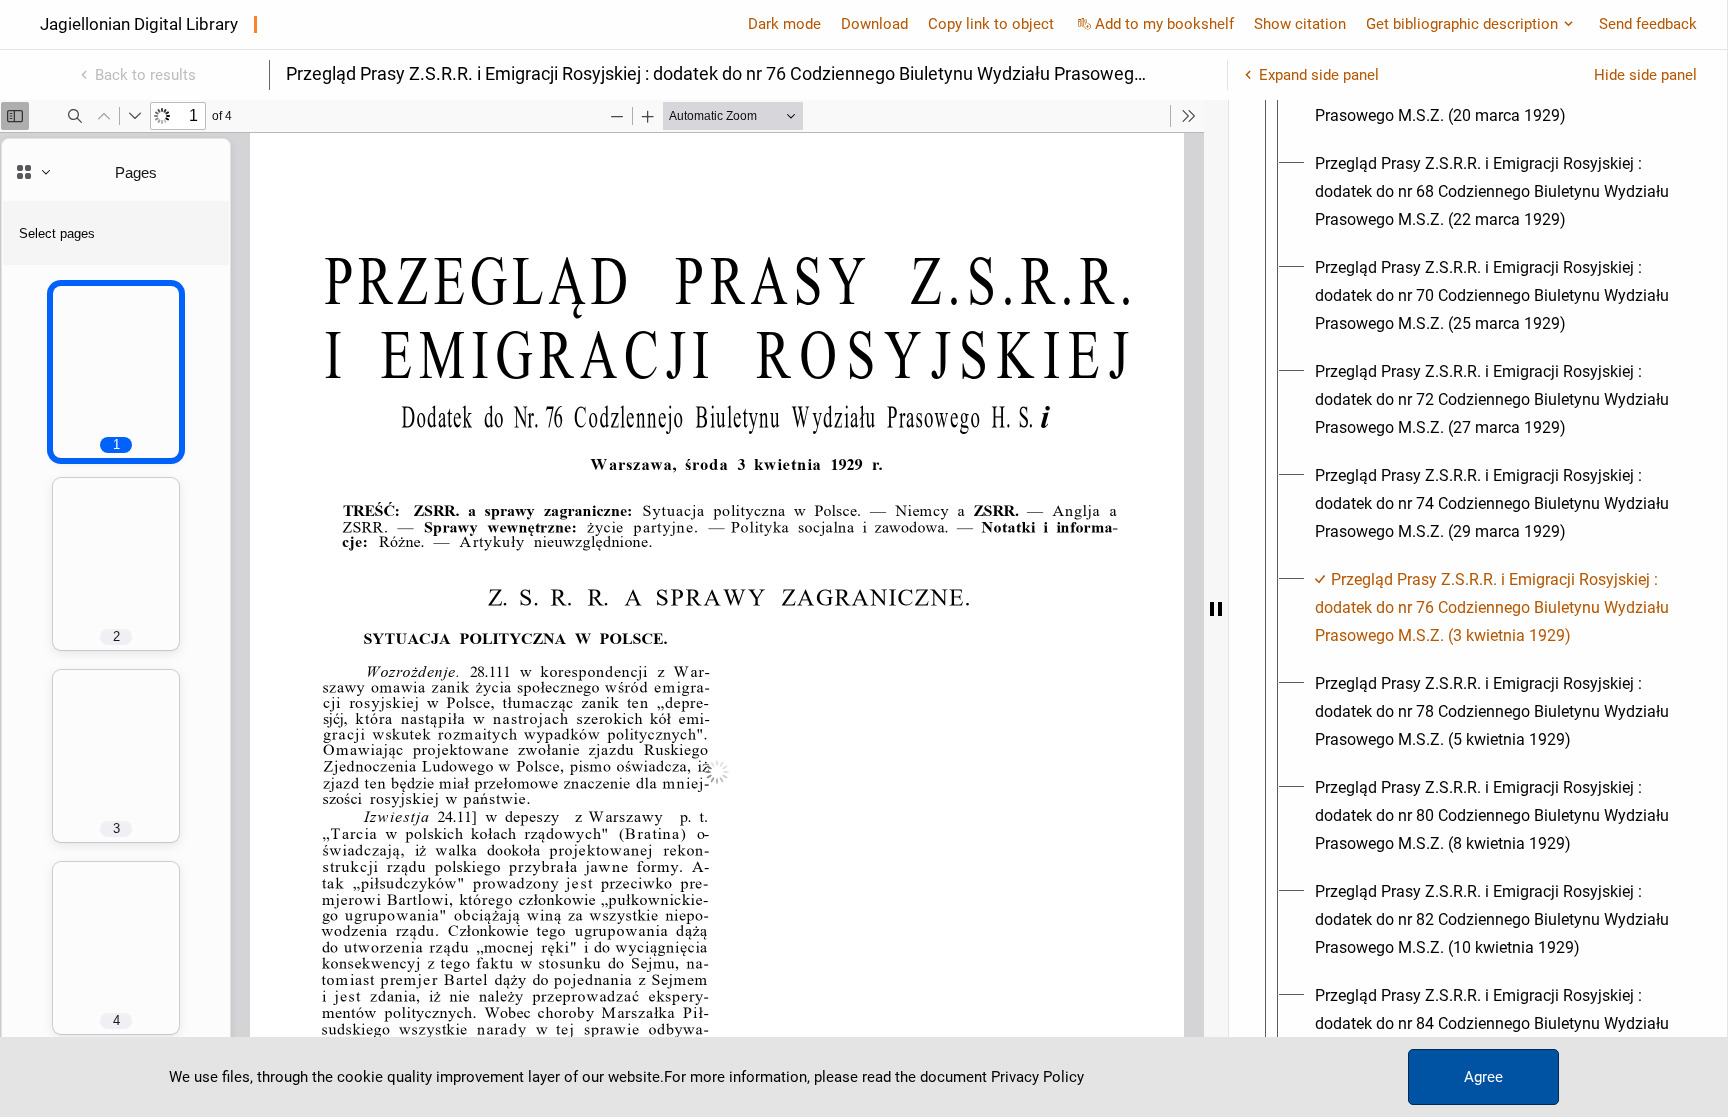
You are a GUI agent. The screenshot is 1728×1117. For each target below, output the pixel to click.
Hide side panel (1645, 75)
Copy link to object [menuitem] (991, 24)
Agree (1483, 1077)
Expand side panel (1319, 75)
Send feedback (1648, 24)
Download (874, 24)
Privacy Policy (1037, 1077)
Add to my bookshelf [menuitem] (1164, 24)
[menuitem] (1496, 192)
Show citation (1300, 24)
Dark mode (784, 24)
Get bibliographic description (1462, 24)
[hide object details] (1216, 608)
